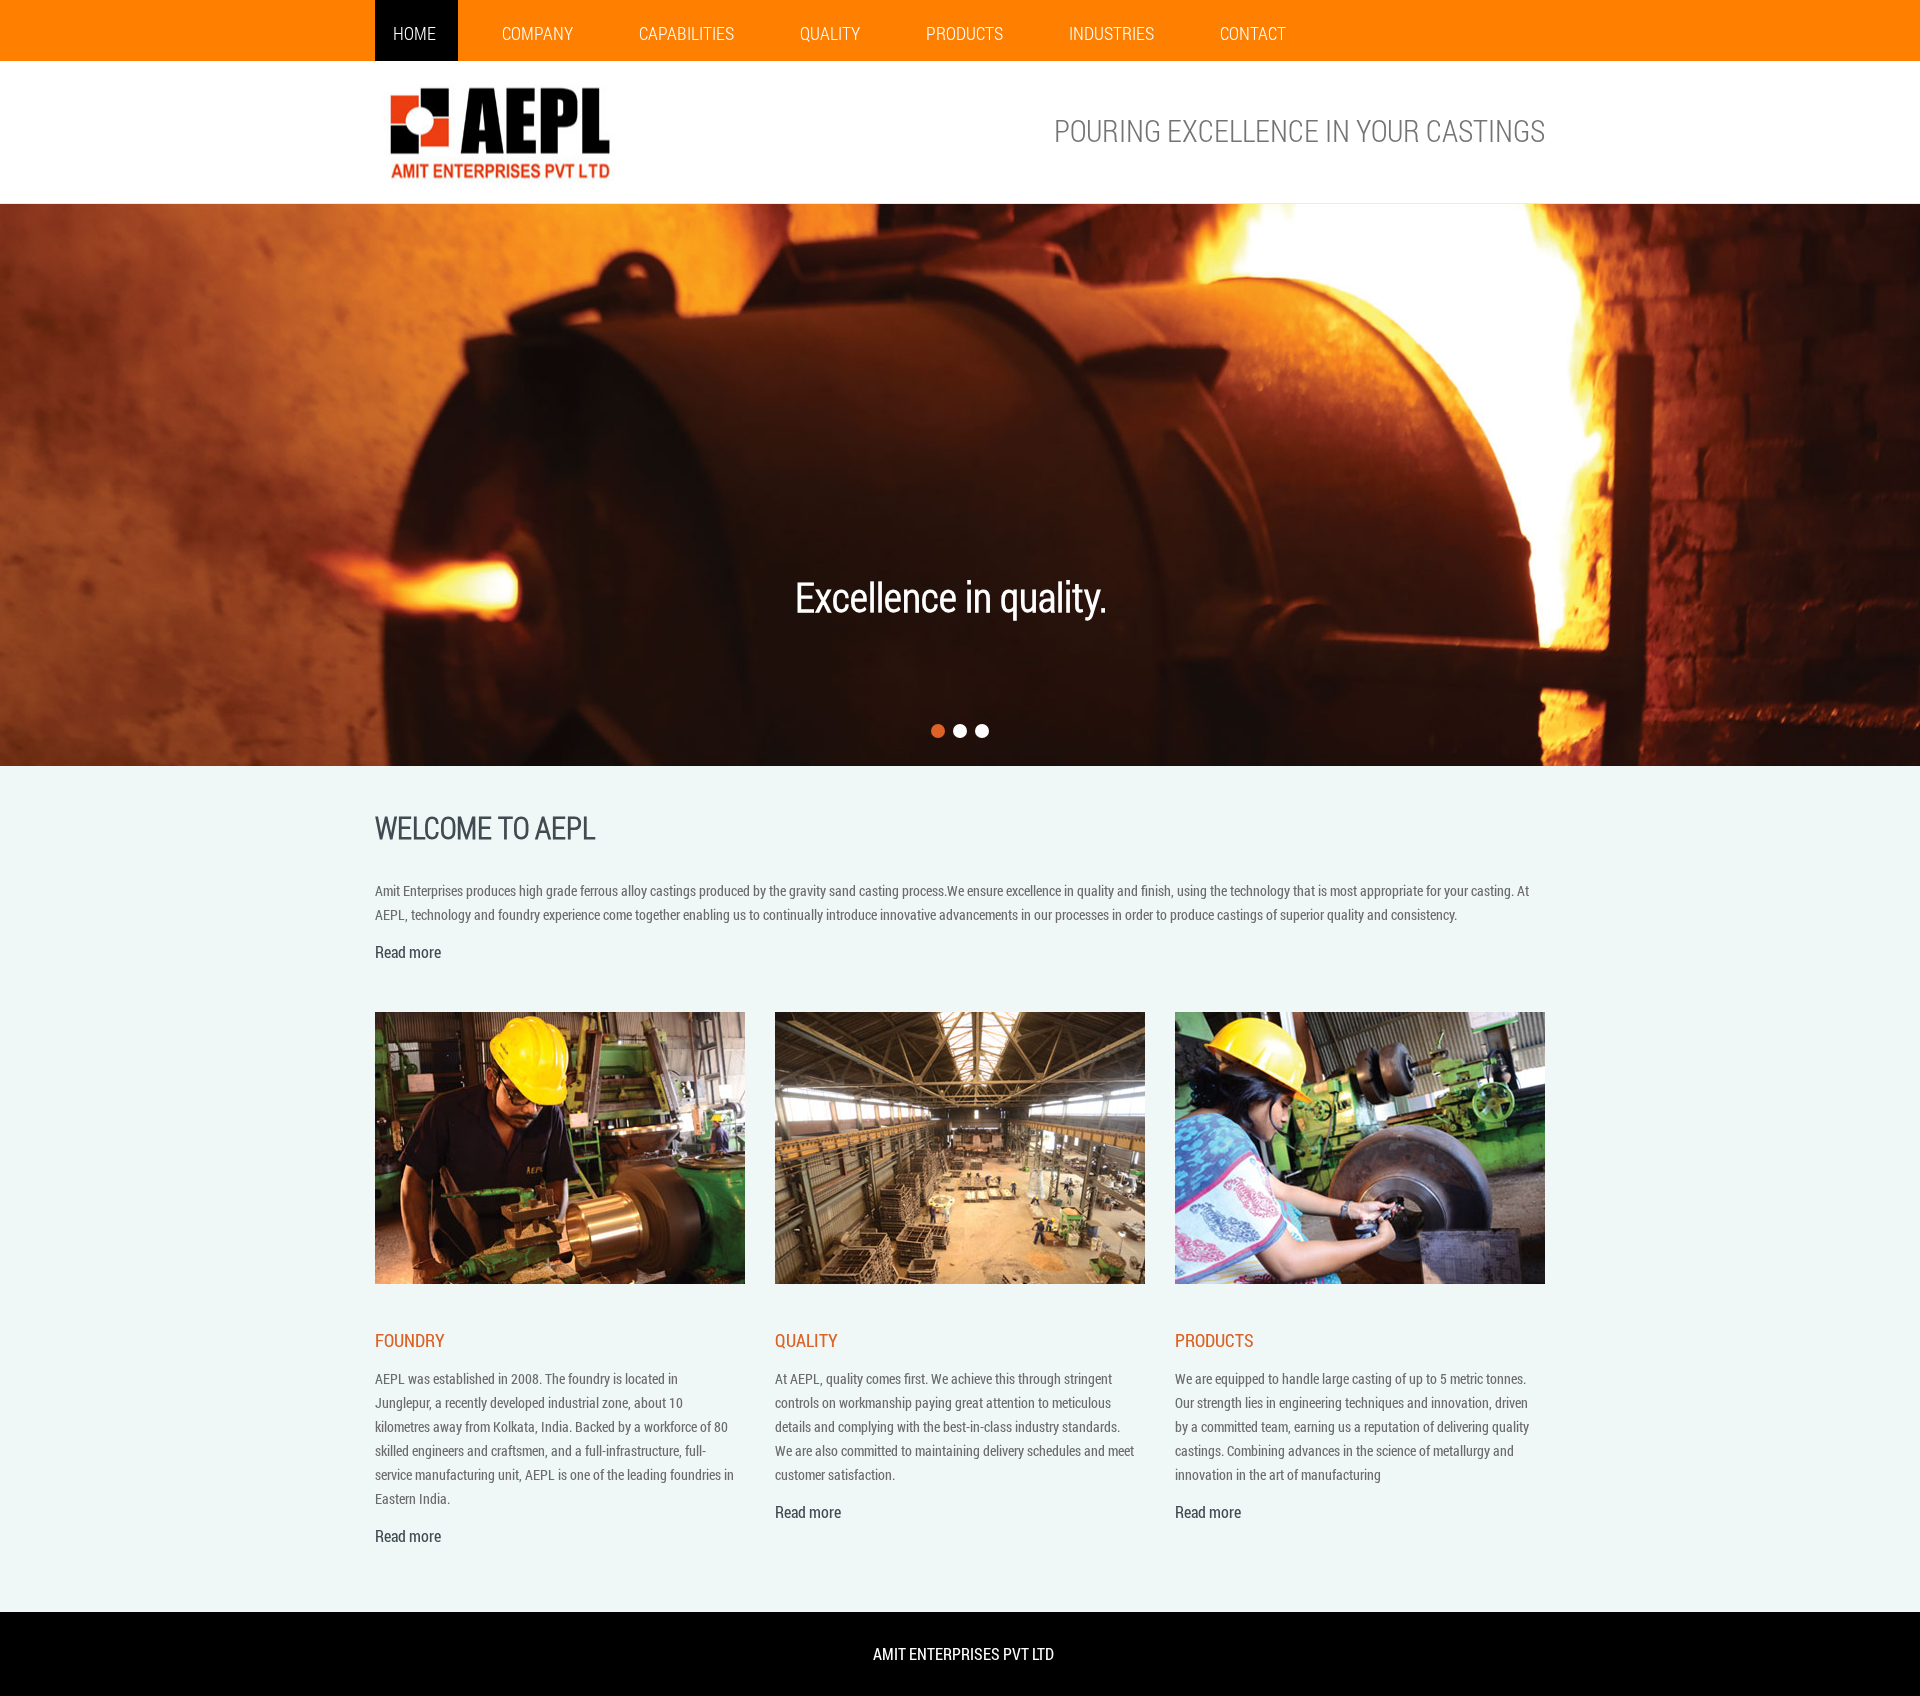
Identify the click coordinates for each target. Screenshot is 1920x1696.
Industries (1111, 33)
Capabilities (686, 33)
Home (414, 33)
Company (537, 33)
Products (964, 33)
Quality (830, 33)
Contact (1253, 33)
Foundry (410, 1340)
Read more (408, 952)
